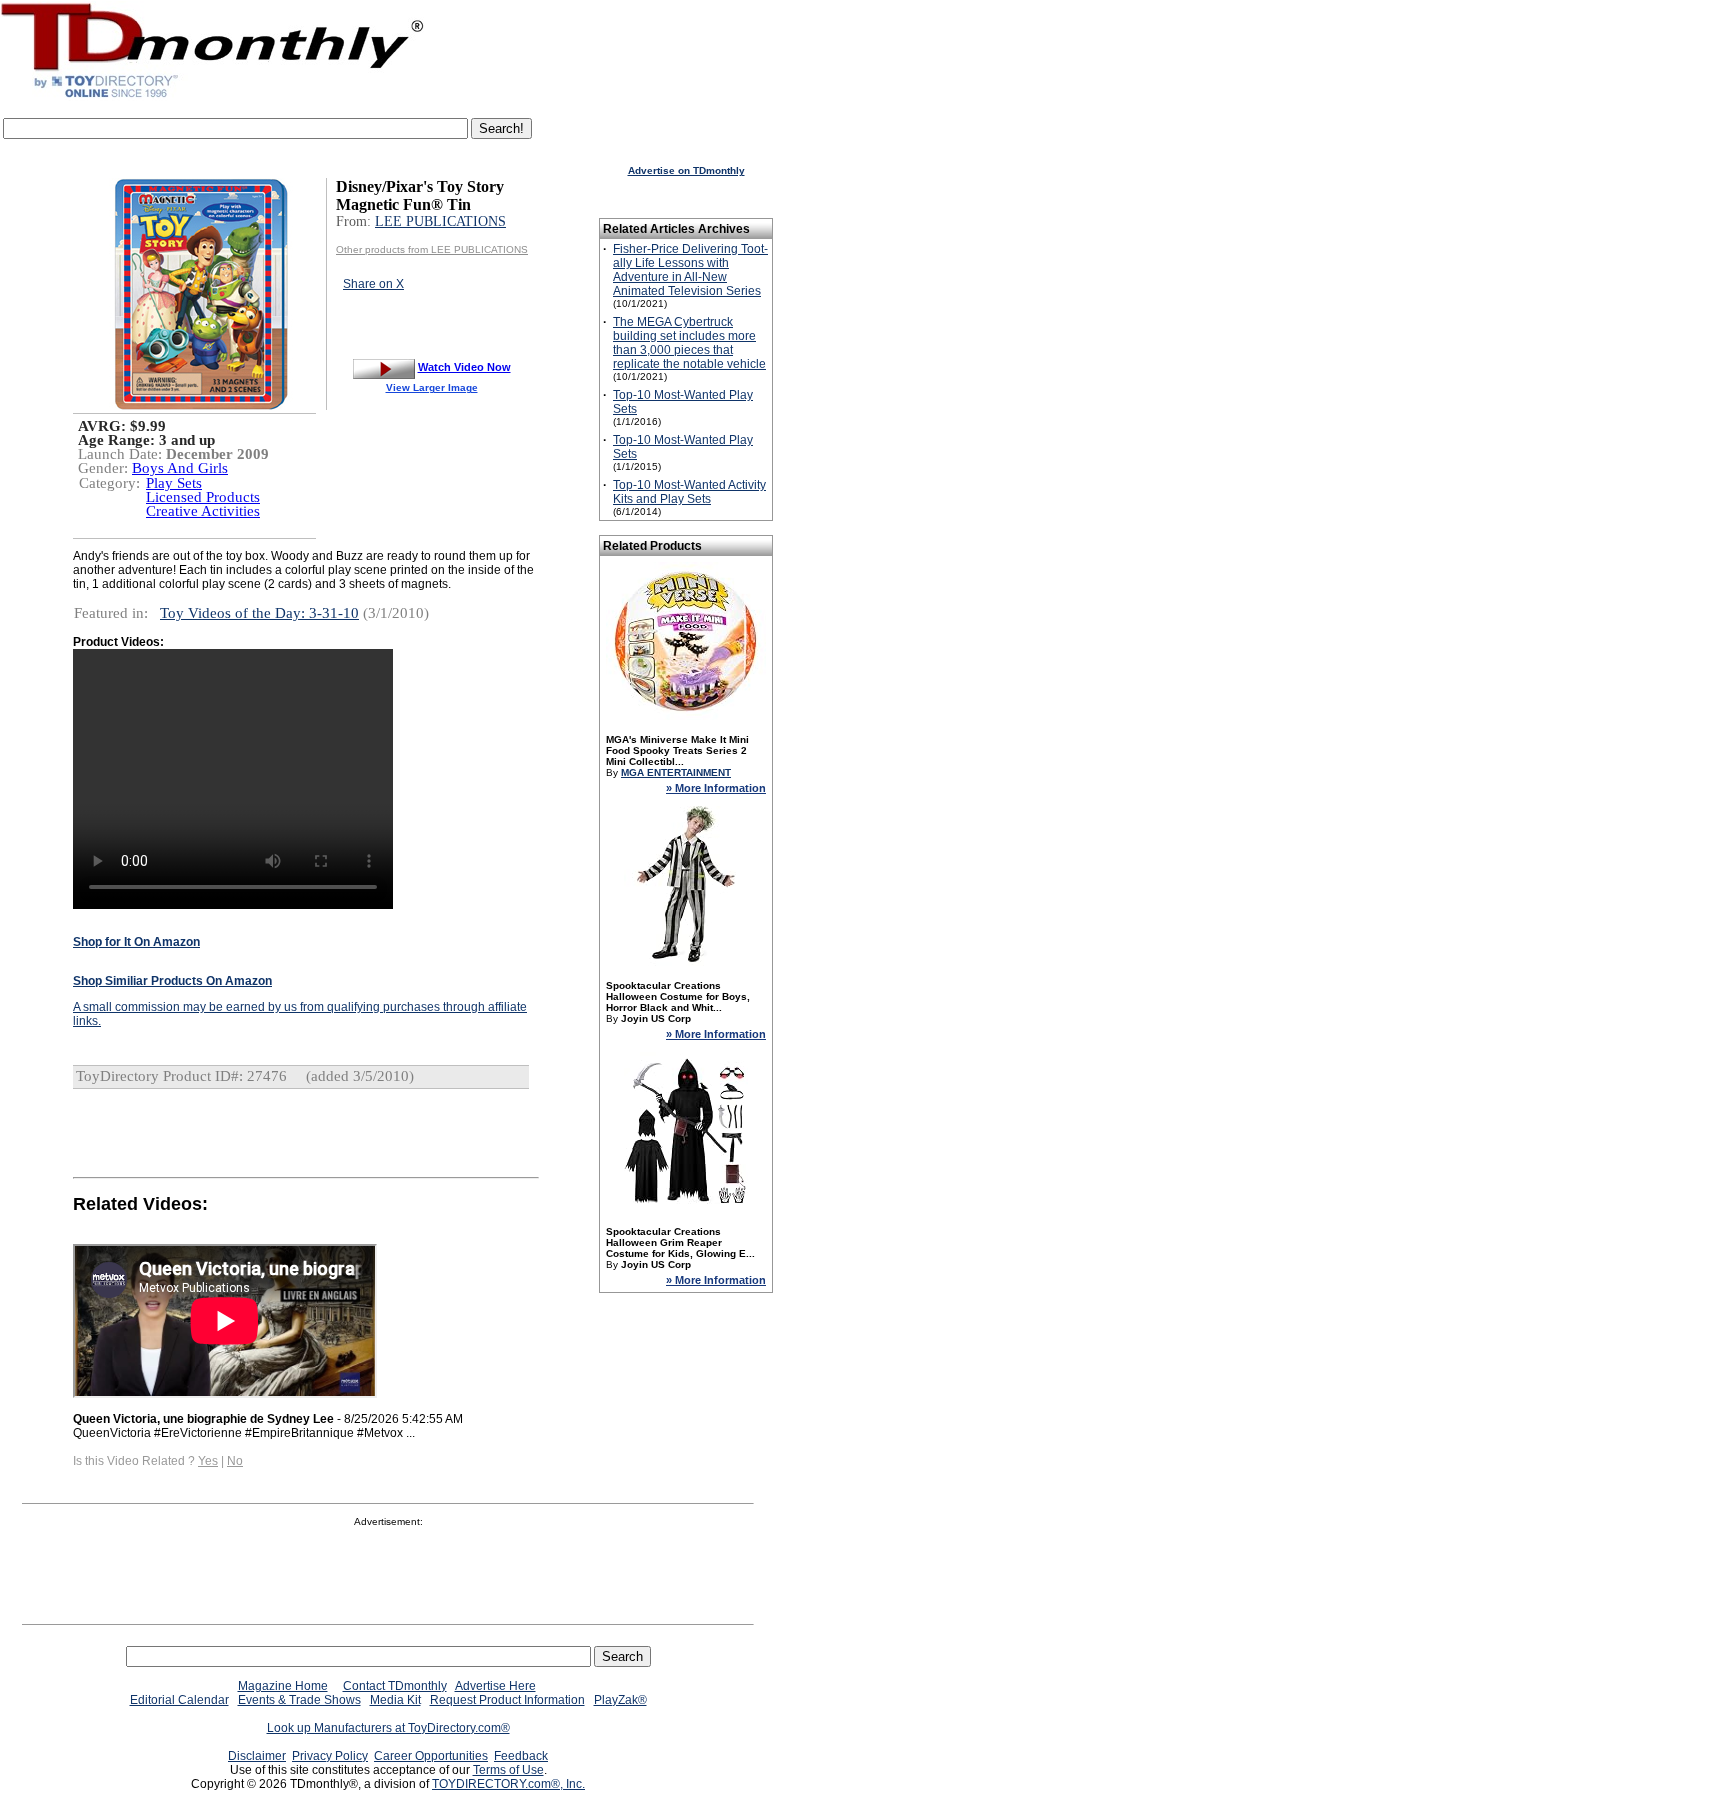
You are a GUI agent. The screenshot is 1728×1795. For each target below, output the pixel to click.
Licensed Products (203, 497)
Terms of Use (508, 1770)
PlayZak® (620, 1700)
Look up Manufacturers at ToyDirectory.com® (388, 1728)
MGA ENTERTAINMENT (676, 772)
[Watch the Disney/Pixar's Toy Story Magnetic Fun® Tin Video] (384, 367)
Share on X (373, 284)
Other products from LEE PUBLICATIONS (432, 249)
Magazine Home (283, 1686)
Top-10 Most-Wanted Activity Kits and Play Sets (689, 492)
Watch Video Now (464, 367)
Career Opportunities (431, 1756)
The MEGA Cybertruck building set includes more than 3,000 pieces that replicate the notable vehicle (689, 343)
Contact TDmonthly (395, 1686)
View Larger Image (432, 387)
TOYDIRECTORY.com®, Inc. (508, 1784)
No (235, 1461)
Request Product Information (507, 1700)
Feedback (521, 1756)
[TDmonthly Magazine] (212, 97)
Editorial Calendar (179, 1700)
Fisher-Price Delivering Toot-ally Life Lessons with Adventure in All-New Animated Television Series (690, 270)
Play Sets (174, 483)
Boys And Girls (180, 468)
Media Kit (395, 1700)
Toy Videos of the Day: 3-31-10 (259, 613)
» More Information (716, 788)
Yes (208, 1461)
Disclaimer (257, 1756)
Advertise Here (495, 1686)
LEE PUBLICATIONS (440, 221)
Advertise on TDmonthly (686, 170)
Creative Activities (203, 511)
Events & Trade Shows (299, 1700)
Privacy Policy (330, 1756)
